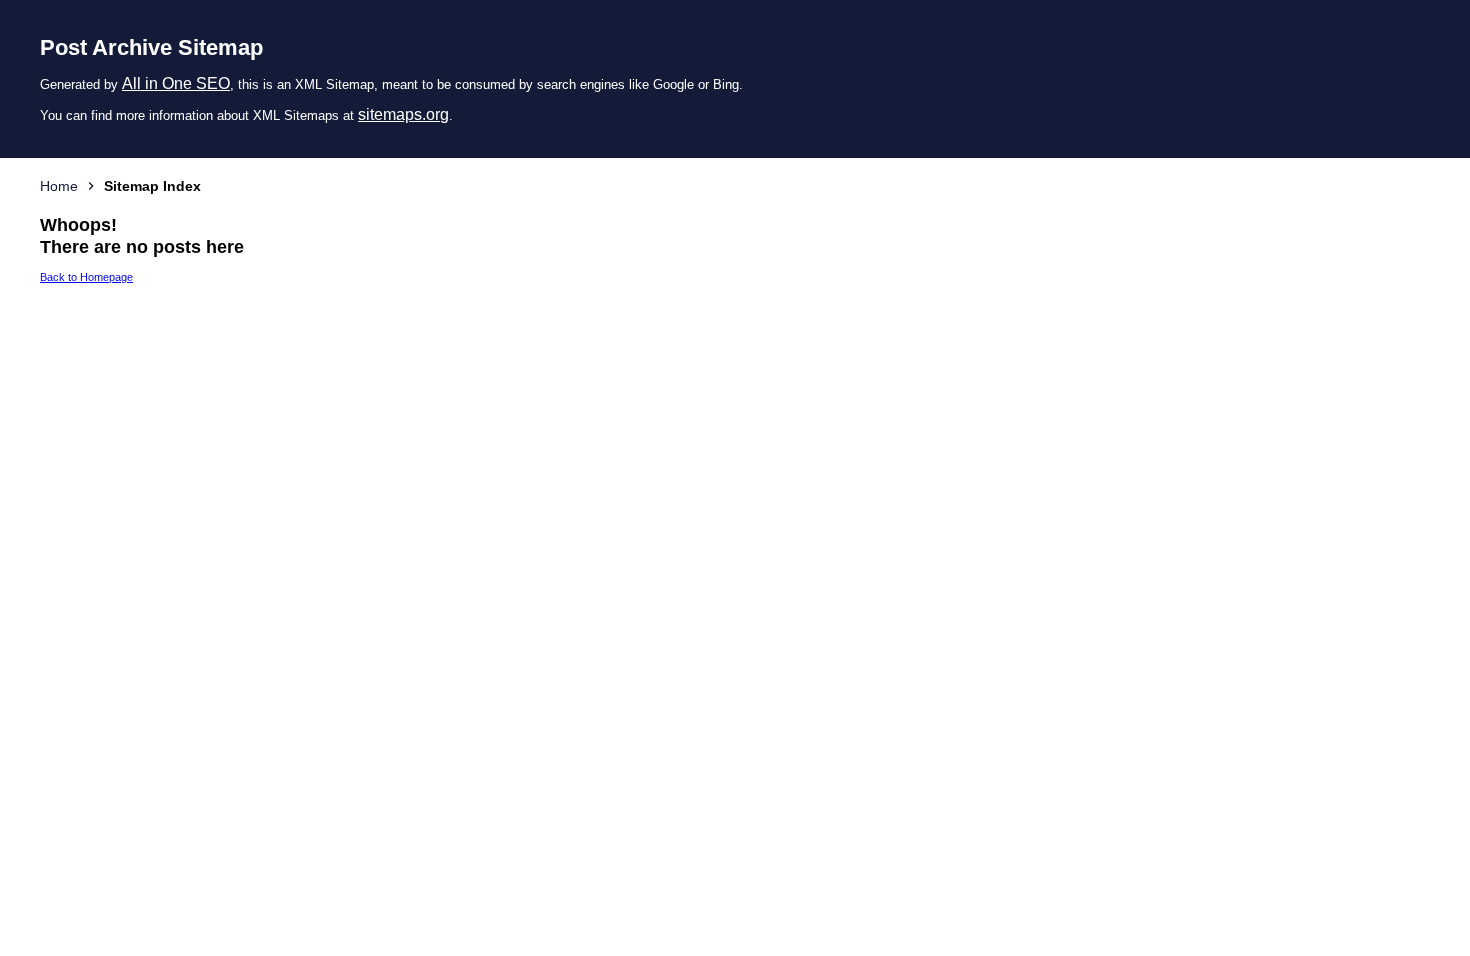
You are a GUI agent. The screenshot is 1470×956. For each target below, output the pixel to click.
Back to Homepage (86, 277)
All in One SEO (176, 83)
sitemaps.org (403, 114)
